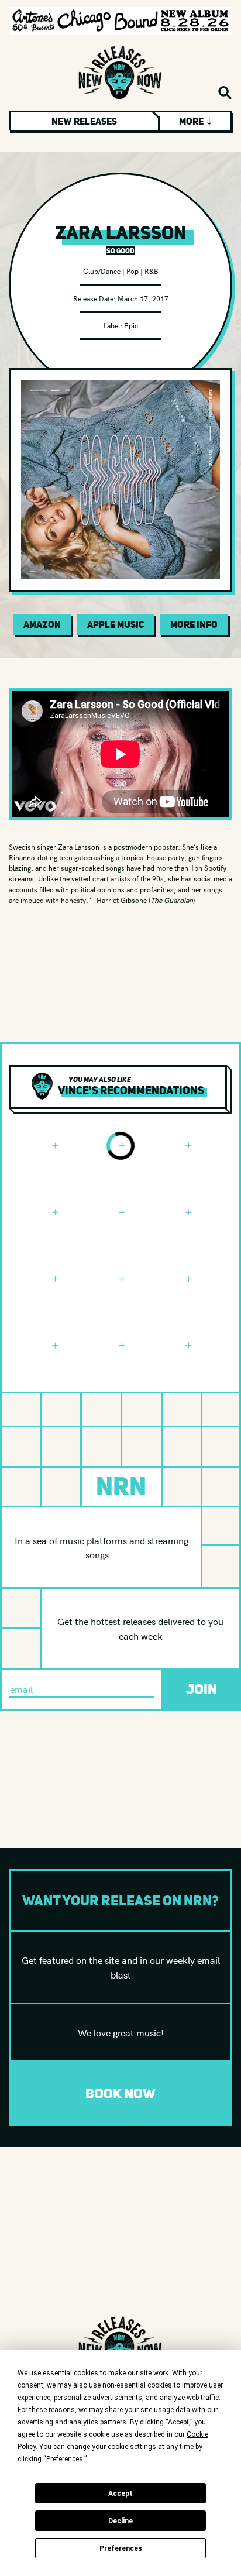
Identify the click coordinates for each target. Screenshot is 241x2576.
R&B (152, 271)
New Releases (84, 121)
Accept (120, 2493)
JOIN (202, 1689)
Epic (131, 325)
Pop (132, 271)
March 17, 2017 (143, 298)
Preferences (121, 2548)
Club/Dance (102, 271)
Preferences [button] (65, 2459)
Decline (120, 2521)
